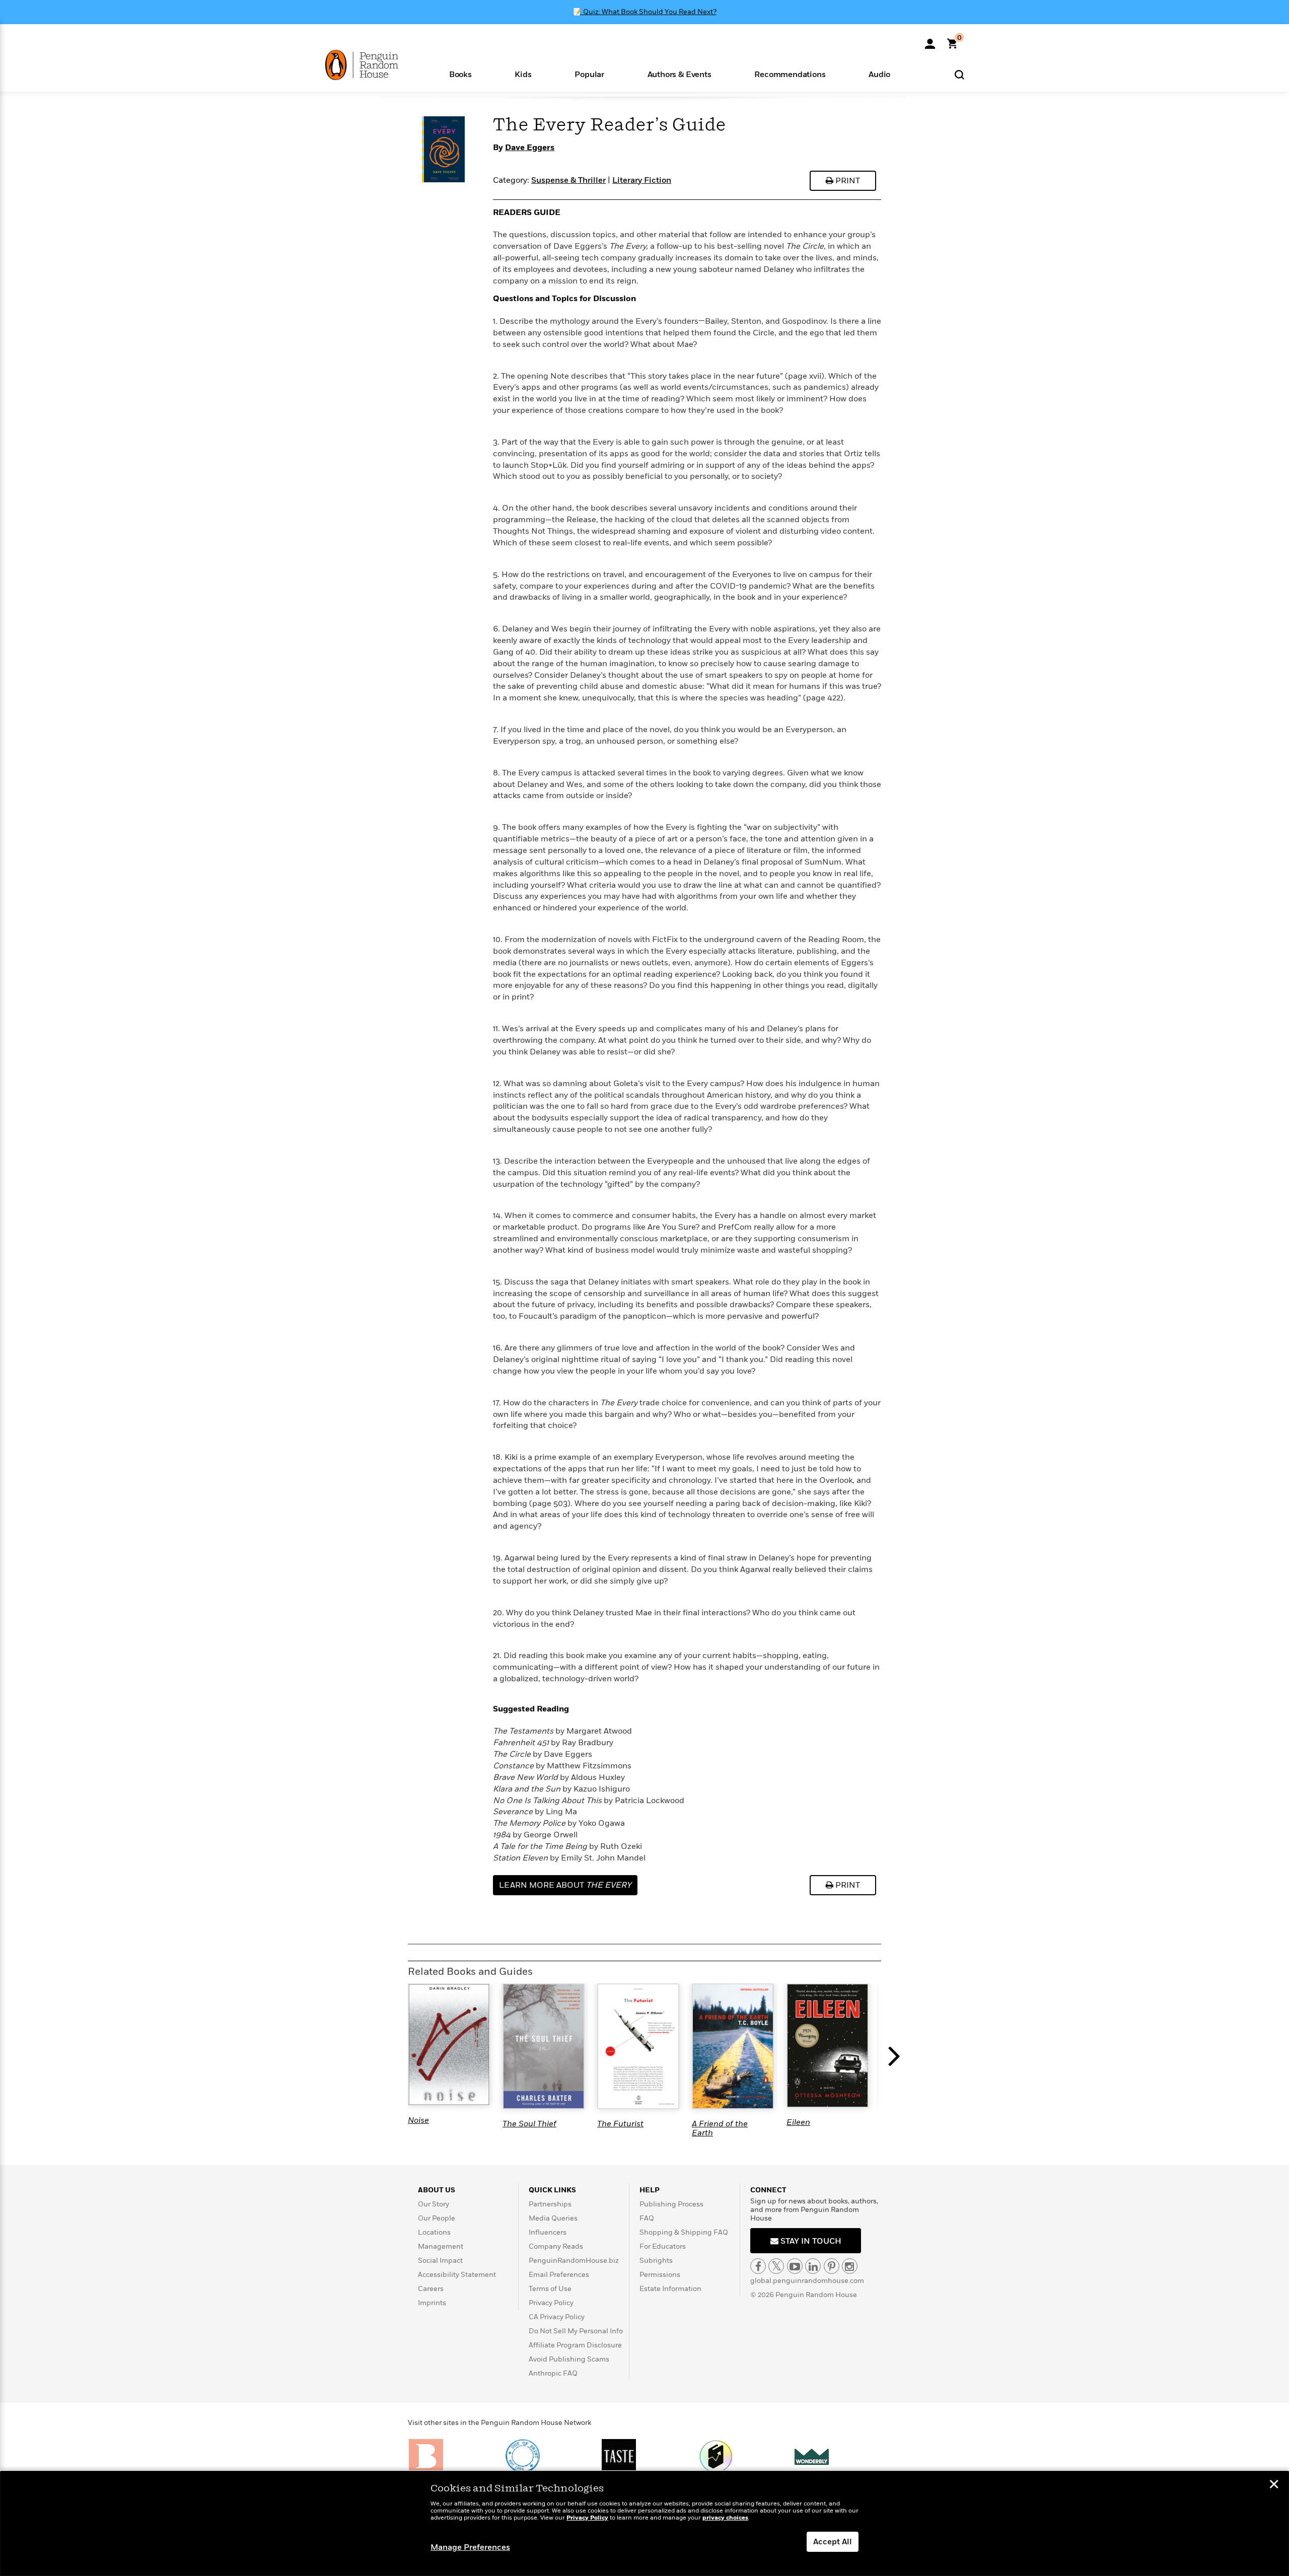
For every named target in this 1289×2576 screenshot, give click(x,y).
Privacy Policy (551, 2303)
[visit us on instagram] (850, 2266)
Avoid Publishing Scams (569, 2359)
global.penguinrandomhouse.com (807, 2281)
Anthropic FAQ (553, 2373)
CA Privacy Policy (557, 2317)
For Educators (663, 2246)
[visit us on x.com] (776, 2266)
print (847, 181)
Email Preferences (559, 2275)
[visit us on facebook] (758, 2266)
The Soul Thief (529, 2124)
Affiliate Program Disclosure (575, 2345)
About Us (437, 2190)
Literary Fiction (642, 180)
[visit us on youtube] (795, 2266)
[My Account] (930, 40)
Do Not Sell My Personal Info (576, 2331)
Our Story (434, 2204)
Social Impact (440, 2261)
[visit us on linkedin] (813, 2266)
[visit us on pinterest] (832, 2266)
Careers (431, 2289)
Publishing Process (671, 2204)
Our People (437, 2218)
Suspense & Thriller (568, 180)
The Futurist (620, 2124)
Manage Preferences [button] (470, 2547)
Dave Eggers (530, 148)
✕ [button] (1274, 2485)
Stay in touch (810, 2241)
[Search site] (959, 74)
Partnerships (550, 2204)
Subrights (656, 2261)
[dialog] (644, 2524)
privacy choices (725, 2518)
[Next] (896, 2061)
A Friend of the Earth (720, 2128)
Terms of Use (550, 2289)
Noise (418, 2120)
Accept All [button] (833, 2542)
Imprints (432, 2303)
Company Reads (556, 2246)
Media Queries (553, 2218)
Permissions (660, 2275)
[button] (460, 74)
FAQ (647, 2218)
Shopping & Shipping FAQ (684, 2232)
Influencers (548, 2232)
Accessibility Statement (457, 2275)
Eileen (798, 2122)
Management (441, 2246)
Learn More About (565, 1885)
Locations (434, 2232)
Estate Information (670, 2289)
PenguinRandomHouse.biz (574, 2261)
